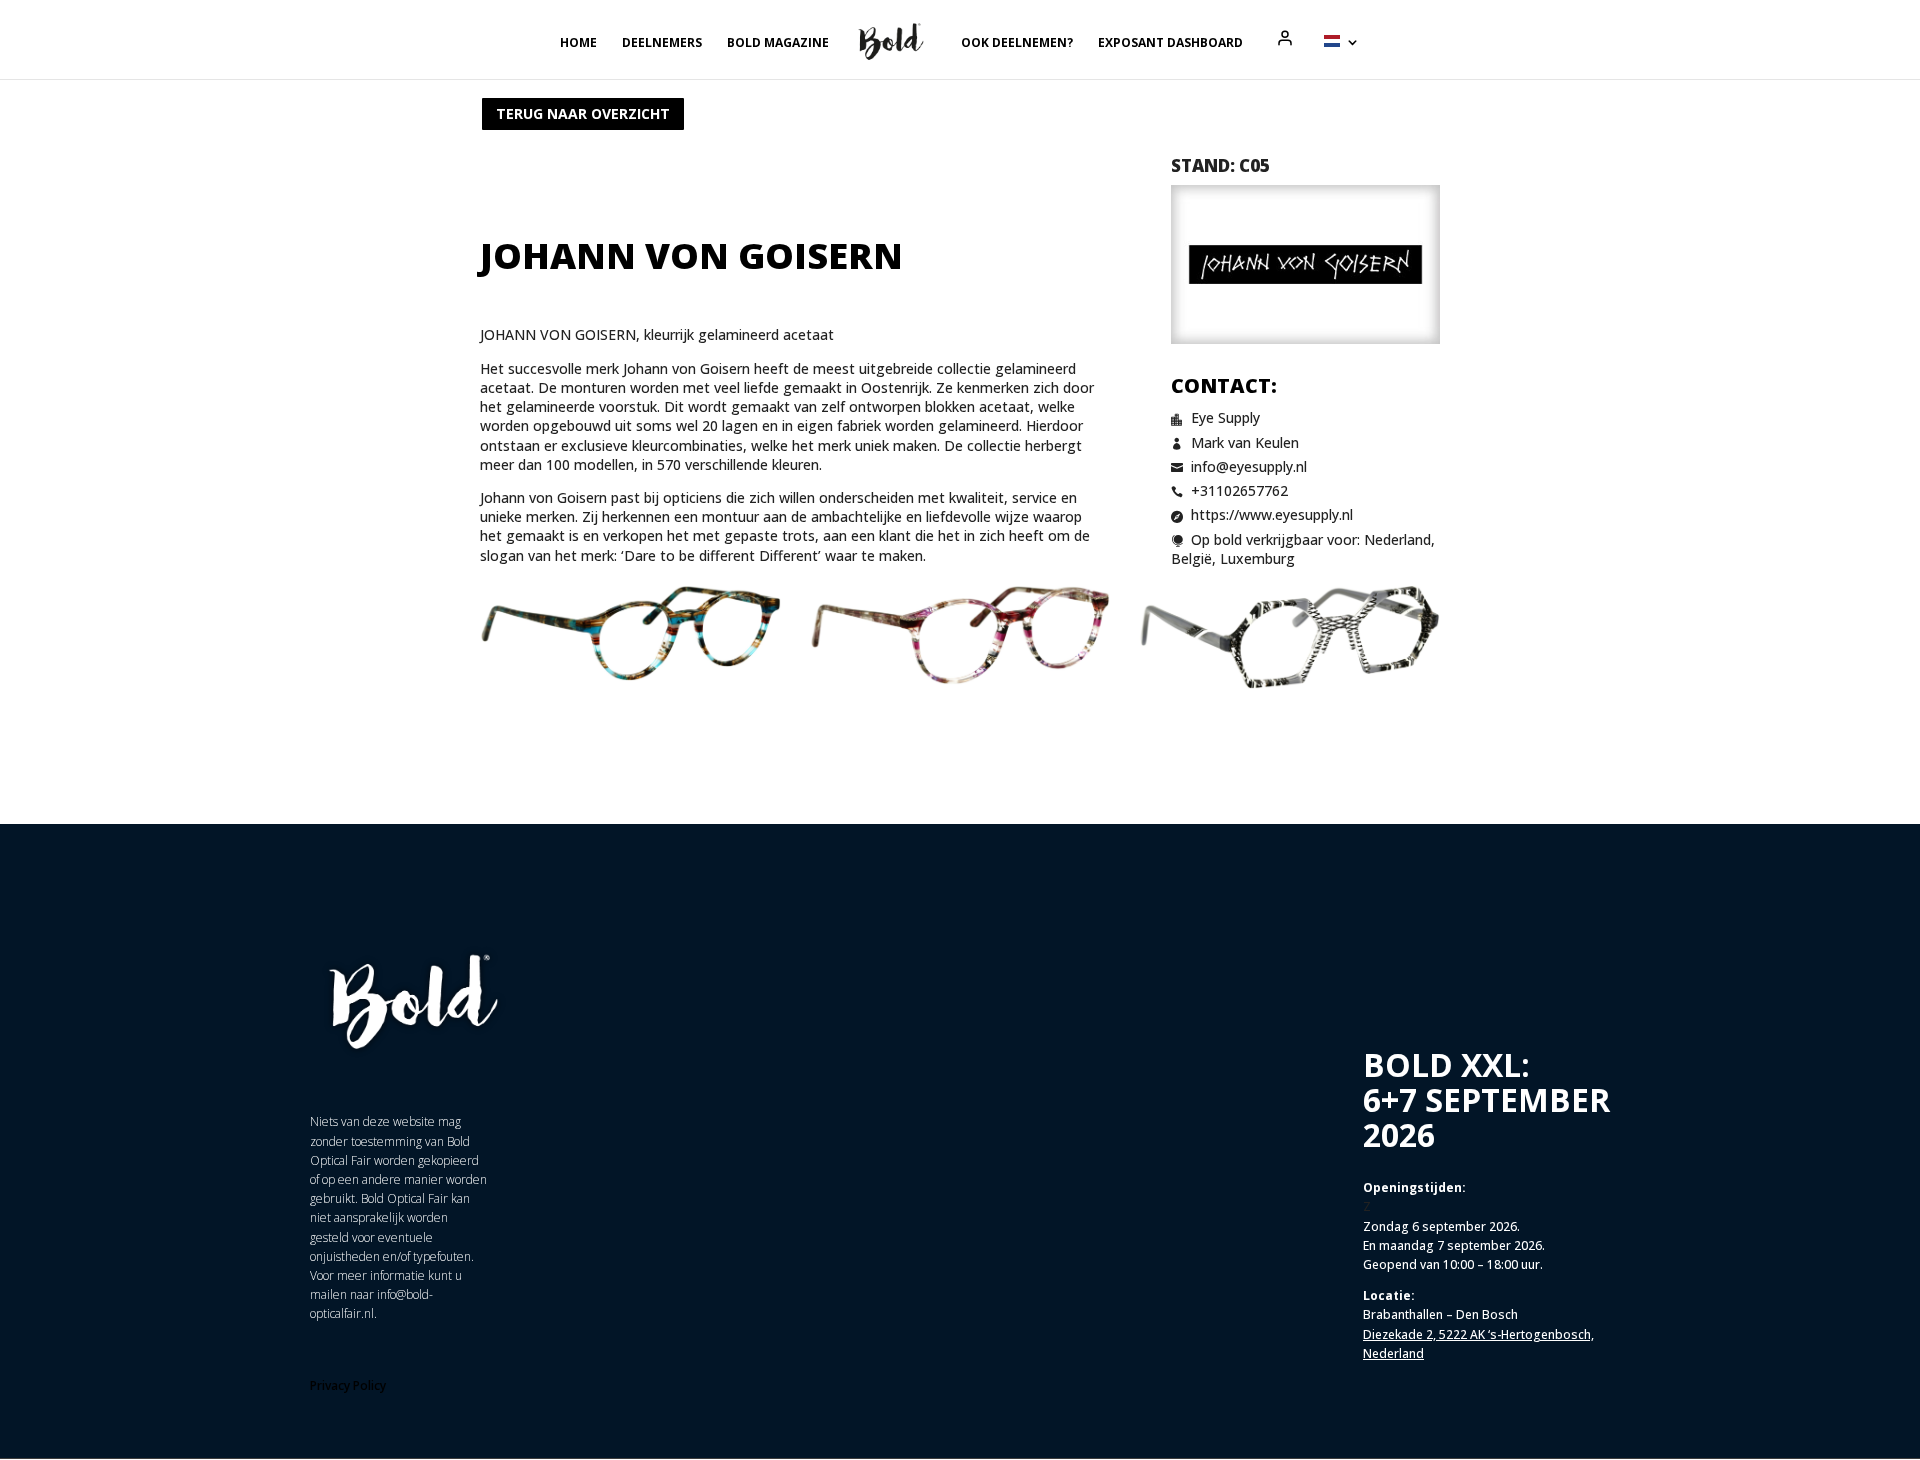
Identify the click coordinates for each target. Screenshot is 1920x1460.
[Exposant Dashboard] (1285, 38)
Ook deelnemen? (1017, 43)
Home (578, 43)
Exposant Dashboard (1170, 43)
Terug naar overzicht (583, 113)
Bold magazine (778, 43)
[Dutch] (1342, 57)
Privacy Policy (348, 1385)
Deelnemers (662, 43)
